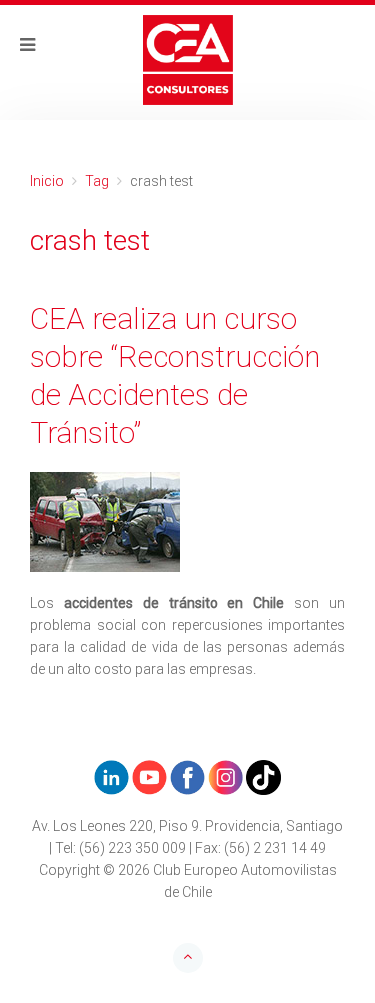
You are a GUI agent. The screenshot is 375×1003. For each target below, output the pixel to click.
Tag (97, 181)
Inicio (47, 181)
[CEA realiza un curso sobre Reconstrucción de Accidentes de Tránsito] (187, 522)
